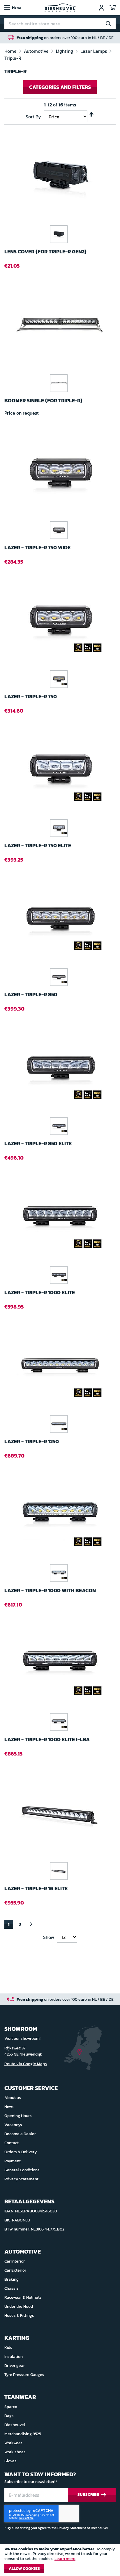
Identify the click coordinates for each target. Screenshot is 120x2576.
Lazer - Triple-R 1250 (32, 1442)
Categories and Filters (60, 87)
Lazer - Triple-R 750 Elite (38, 846)
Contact (12, 2143)
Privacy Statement (21, 2179)
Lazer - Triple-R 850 (31, 995)
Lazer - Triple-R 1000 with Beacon (50, 1591)
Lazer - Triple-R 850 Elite (38, 1144)
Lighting (65, 51)
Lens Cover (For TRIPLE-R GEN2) (45, 252)
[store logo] (60, 8)
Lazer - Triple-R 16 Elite (36, 1889)
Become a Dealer (20, 2134)
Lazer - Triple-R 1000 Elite (40, 1293)
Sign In (101, 8)
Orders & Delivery (21, 2152)
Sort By (33, 117)
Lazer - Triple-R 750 (31, 697)
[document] (60, 2561)
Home (11, 51)
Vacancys (13, 2125)
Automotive (37, 51)
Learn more (65, 2559)
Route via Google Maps (26, 2064)
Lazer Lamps (94, 51)
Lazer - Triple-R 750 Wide (37, 548)
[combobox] (60, 24)
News (9, 2107)
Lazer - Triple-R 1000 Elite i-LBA (47, 1740)
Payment (13, 2161)
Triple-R (13, 58)
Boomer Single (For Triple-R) (43, 401)
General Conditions (22, 2170)
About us (13, 2098)
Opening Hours (18, 2116)
